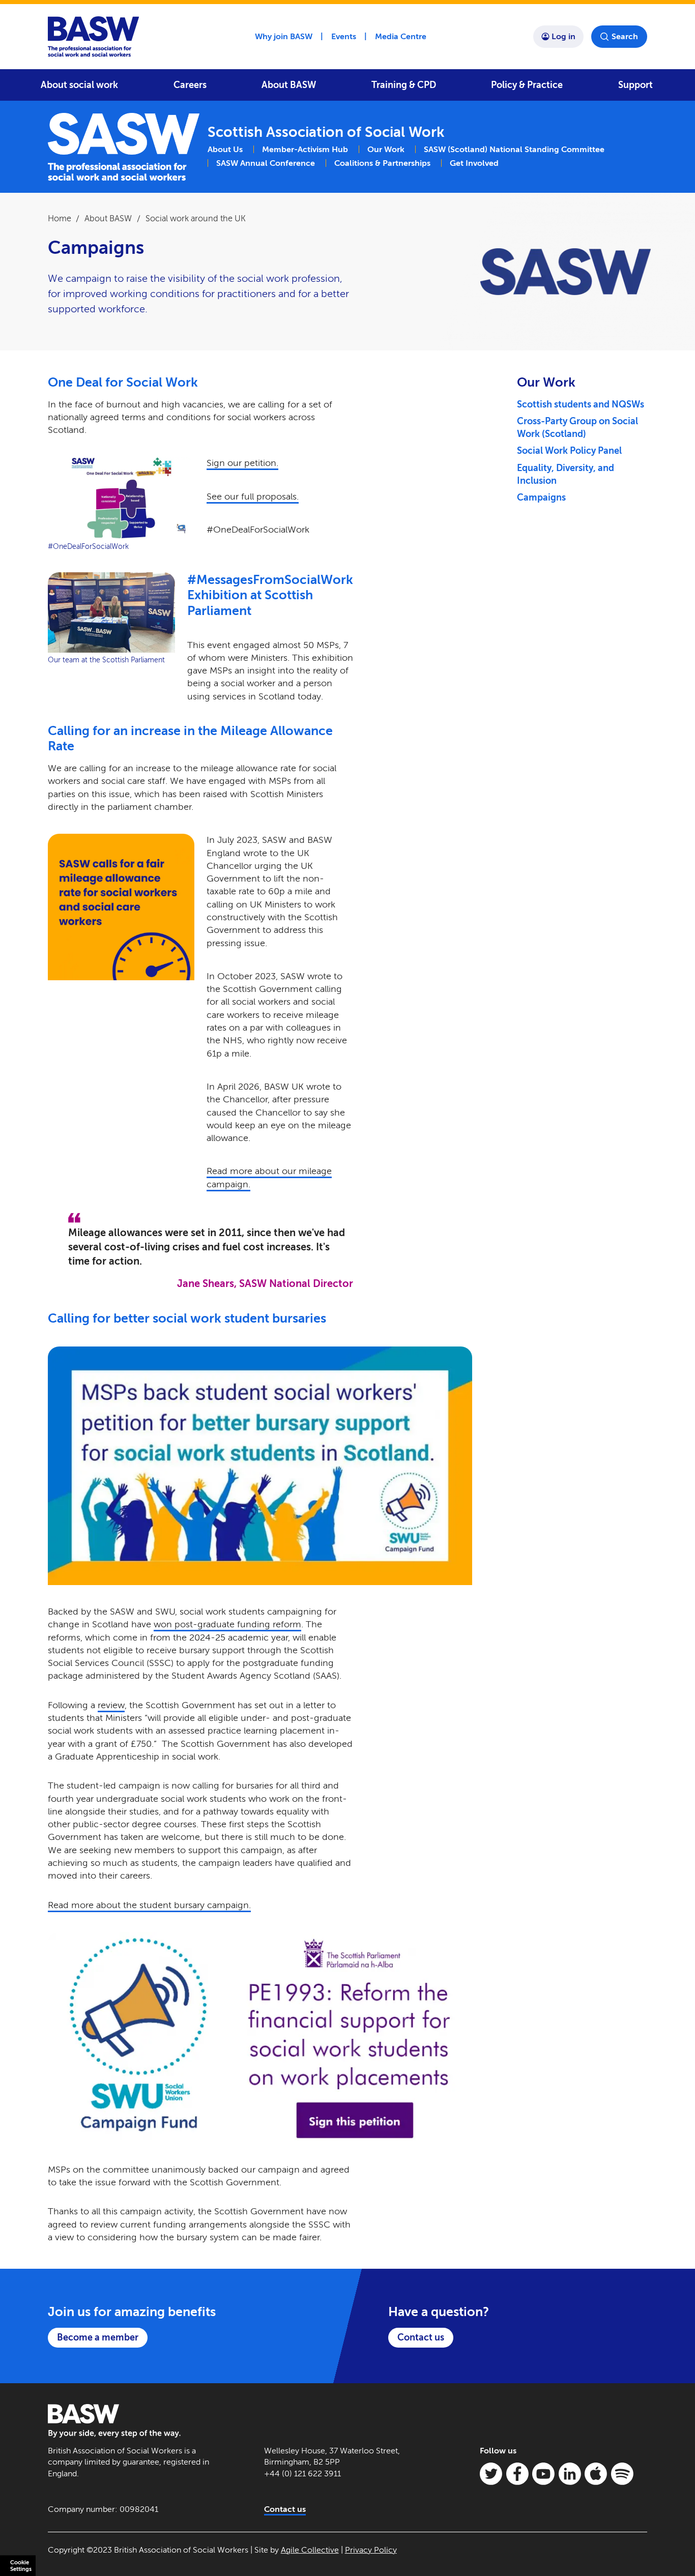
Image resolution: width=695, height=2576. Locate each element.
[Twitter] (491, 2474)
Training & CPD (404, 85)
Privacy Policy (371, 2550)
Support (635, 85)
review (111, 1705)
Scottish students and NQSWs (581, 404)
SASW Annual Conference (266, 163)
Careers (190, 85)
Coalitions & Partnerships (382, 163)
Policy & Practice (527, 85)
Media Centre (401, 36)
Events (344, 36)
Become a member (98, 2337)
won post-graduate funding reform (227, 1624)
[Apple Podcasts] (596, 2474)
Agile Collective (310, 2550)
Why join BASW (284, 36)
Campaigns (541, 497)
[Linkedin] (570, 2474)
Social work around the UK (196, 218)
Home (60, 218)
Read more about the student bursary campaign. (149, 1905)
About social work (79, 85)
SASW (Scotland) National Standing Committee (514, 149)
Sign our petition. (242, 463)
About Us (225, 149)
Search (625, 36)
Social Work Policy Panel (569, 451)
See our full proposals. (253, 496)
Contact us (421, 2337)
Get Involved (474, 163)
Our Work (386, 149)
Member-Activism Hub (305, 149)
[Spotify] (622, 2474)
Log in (563, 36)
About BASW (289, 85)
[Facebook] (517, 2474)
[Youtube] (543, 2474)
